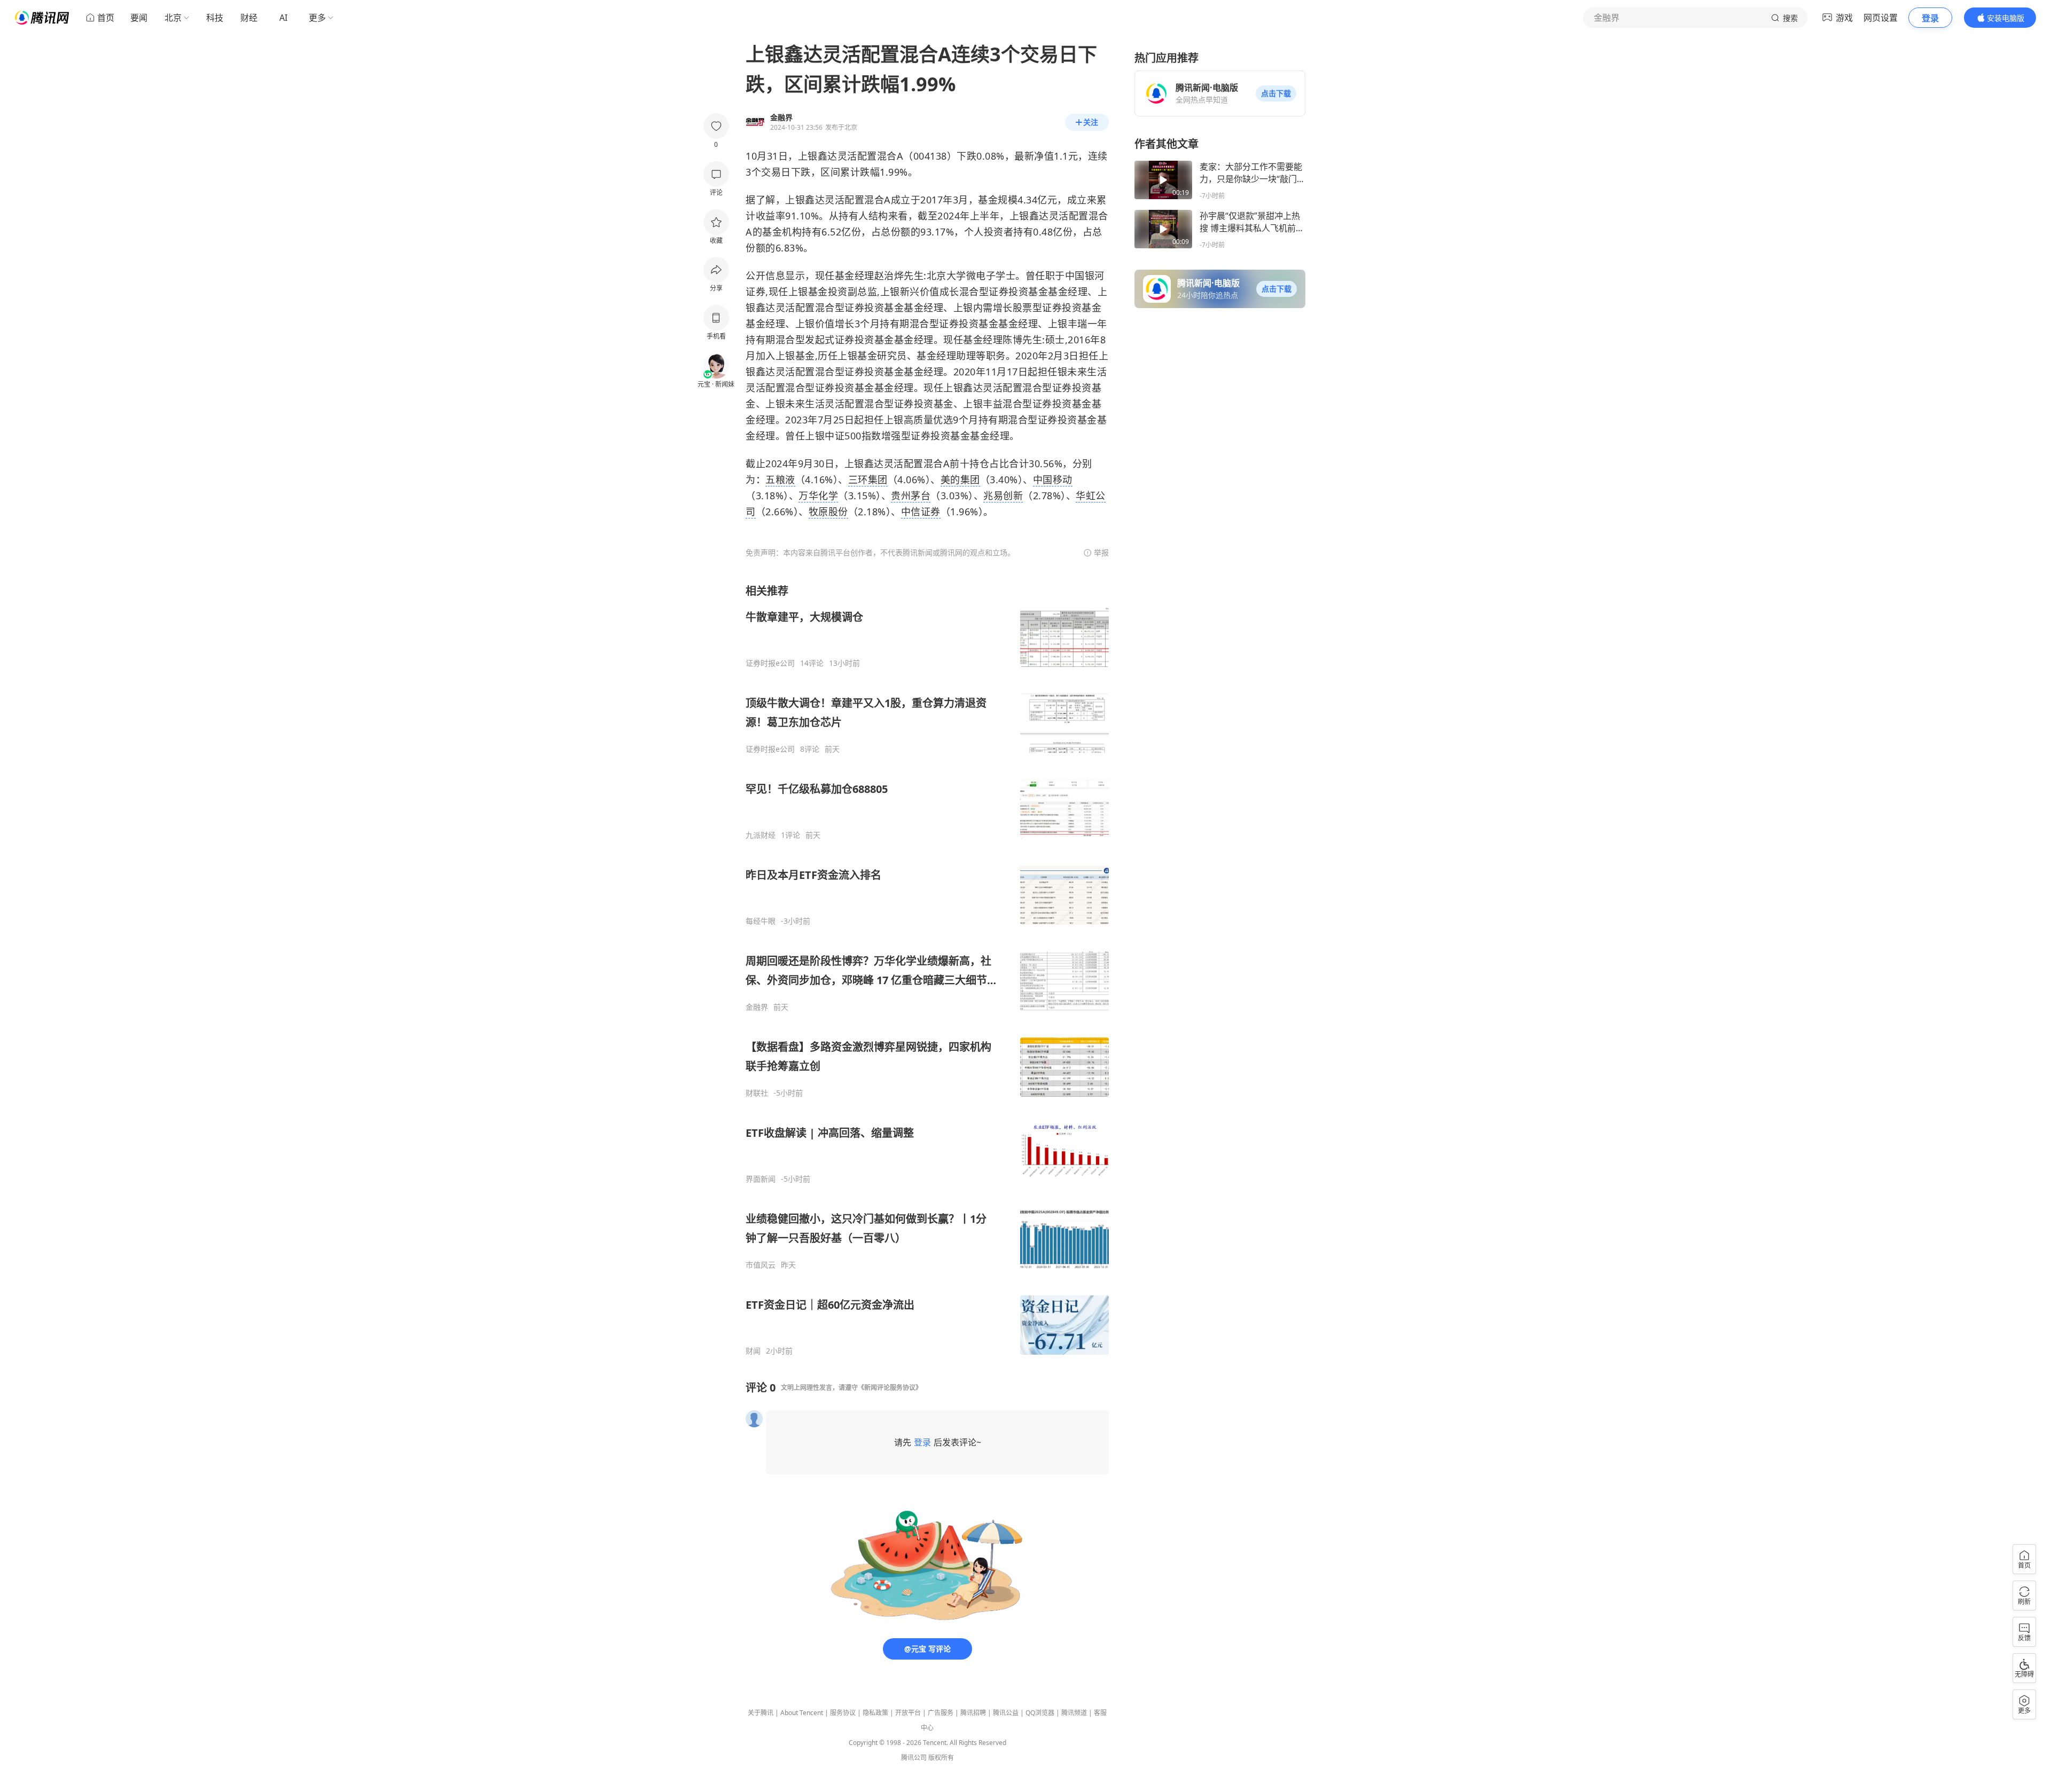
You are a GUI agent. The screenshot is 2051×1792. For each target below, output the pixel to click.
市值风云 (761, 1265)
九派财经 (761, 835)
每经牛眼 (761, 921)
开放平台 (908, 1713)
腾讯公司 (914, 1758)
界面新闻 (761, 1179)
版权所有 (941, 1758)
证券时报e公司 (770, 663)
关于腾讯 (761, 1713)
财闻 (753, 1351)
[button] (1276, 93)
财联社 (757, 1093)
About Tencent (802, 1713)
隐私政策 (875, 1713)
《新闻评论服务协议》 (890, 1388)
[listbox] (927, 970)
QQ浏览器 (1040, 1713)
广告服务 (941, 1713)
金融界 (757, 1007)
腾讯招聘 (973, 1713)
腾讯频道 (1074, 1713)
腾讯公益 (1006, 1713)
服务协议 (843, 1713)
